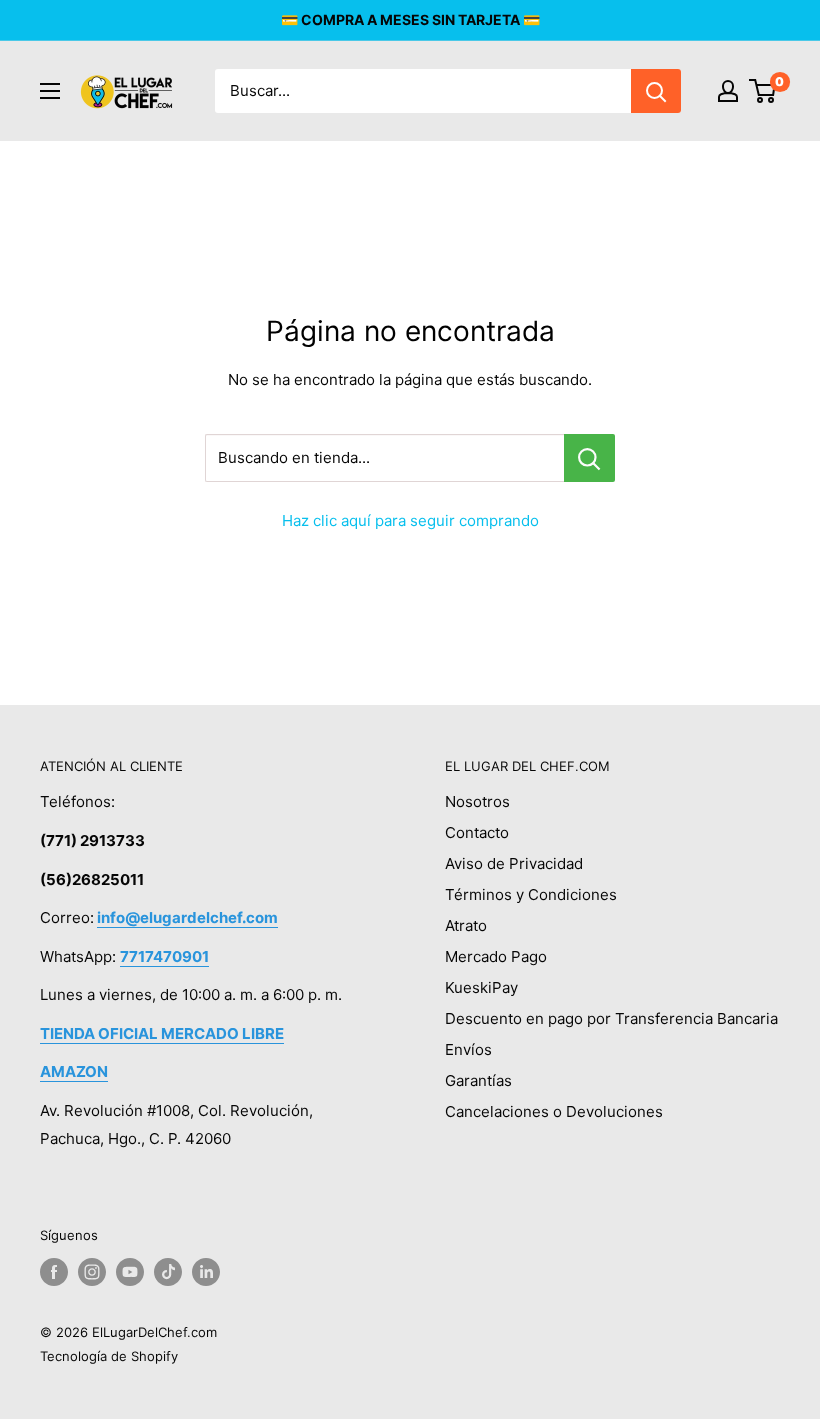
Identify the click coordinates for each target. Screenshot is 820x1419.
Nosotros (477, 801)
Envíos (468, 1049)
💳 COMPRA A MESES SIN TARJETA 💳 (410, 19)
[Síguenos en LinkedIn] (206, 1272)
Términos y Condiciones (531, 894)
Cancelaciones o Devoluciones (554, 1111)
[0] (763, 91)
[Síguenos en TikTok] (168, 1272)
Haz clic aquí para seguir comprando (410, 520)
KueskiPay (481, 987)
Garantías (478, 1080)
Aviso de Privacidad (514, 863)
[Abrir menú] (50, 91)
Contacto (477, 832)
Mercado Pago (496, 956)
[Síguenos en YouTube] (130, 1272)
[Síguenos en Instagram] (92, 1272)
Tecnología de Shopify (109, 1356)
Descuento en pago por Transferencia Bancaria (611, 1018)
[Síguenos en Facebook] (54, 1272)
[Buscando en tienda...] (589, 458)
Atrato (466, 925)
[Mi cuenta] (728, 91)
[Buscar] (656, 91)
